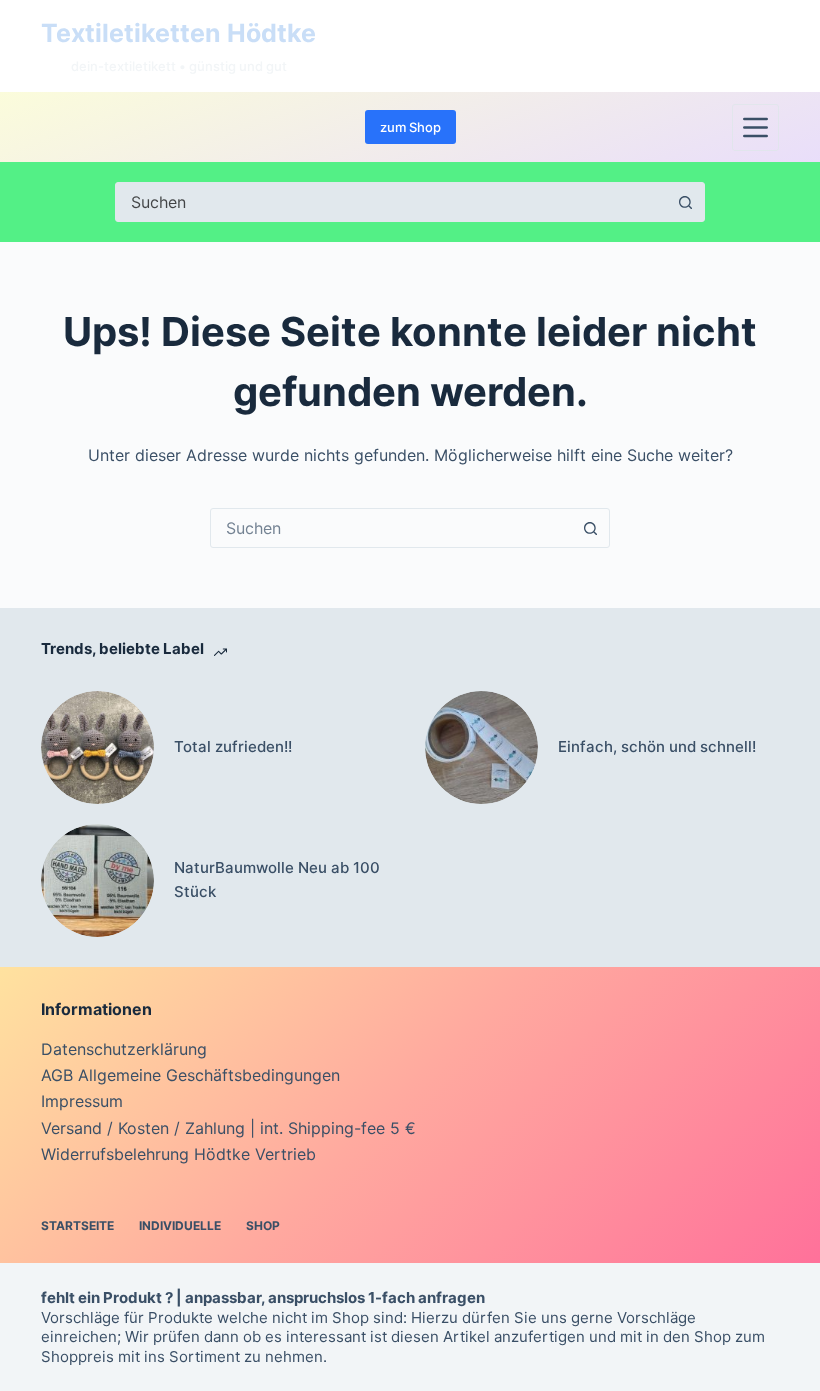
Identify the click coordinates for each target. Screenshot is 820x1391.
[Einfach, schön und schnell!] (481, 747)
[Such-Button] (685, 202)
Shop (263, 1225)
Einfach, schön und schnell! (657, 746)
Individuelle (180, 1225)
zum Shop (410, 127)
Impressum (82, 1101)
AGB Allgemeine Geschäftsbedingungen (190, 1075)
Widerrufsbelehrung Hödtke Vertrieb (178, 1154)
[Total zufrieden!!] (97, 747)
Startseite (77, 1225)
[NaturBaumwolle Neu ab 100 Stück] (97, 880)
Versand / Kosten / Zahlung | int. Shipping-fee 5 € (228, 1128)
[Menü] (755, 127)
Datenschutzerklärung (124, 1049)
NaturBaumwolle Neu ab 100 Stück (277, 880)
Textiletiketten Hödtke (178, 33)
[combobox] (391, 528)
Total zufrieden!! (233, 746)
